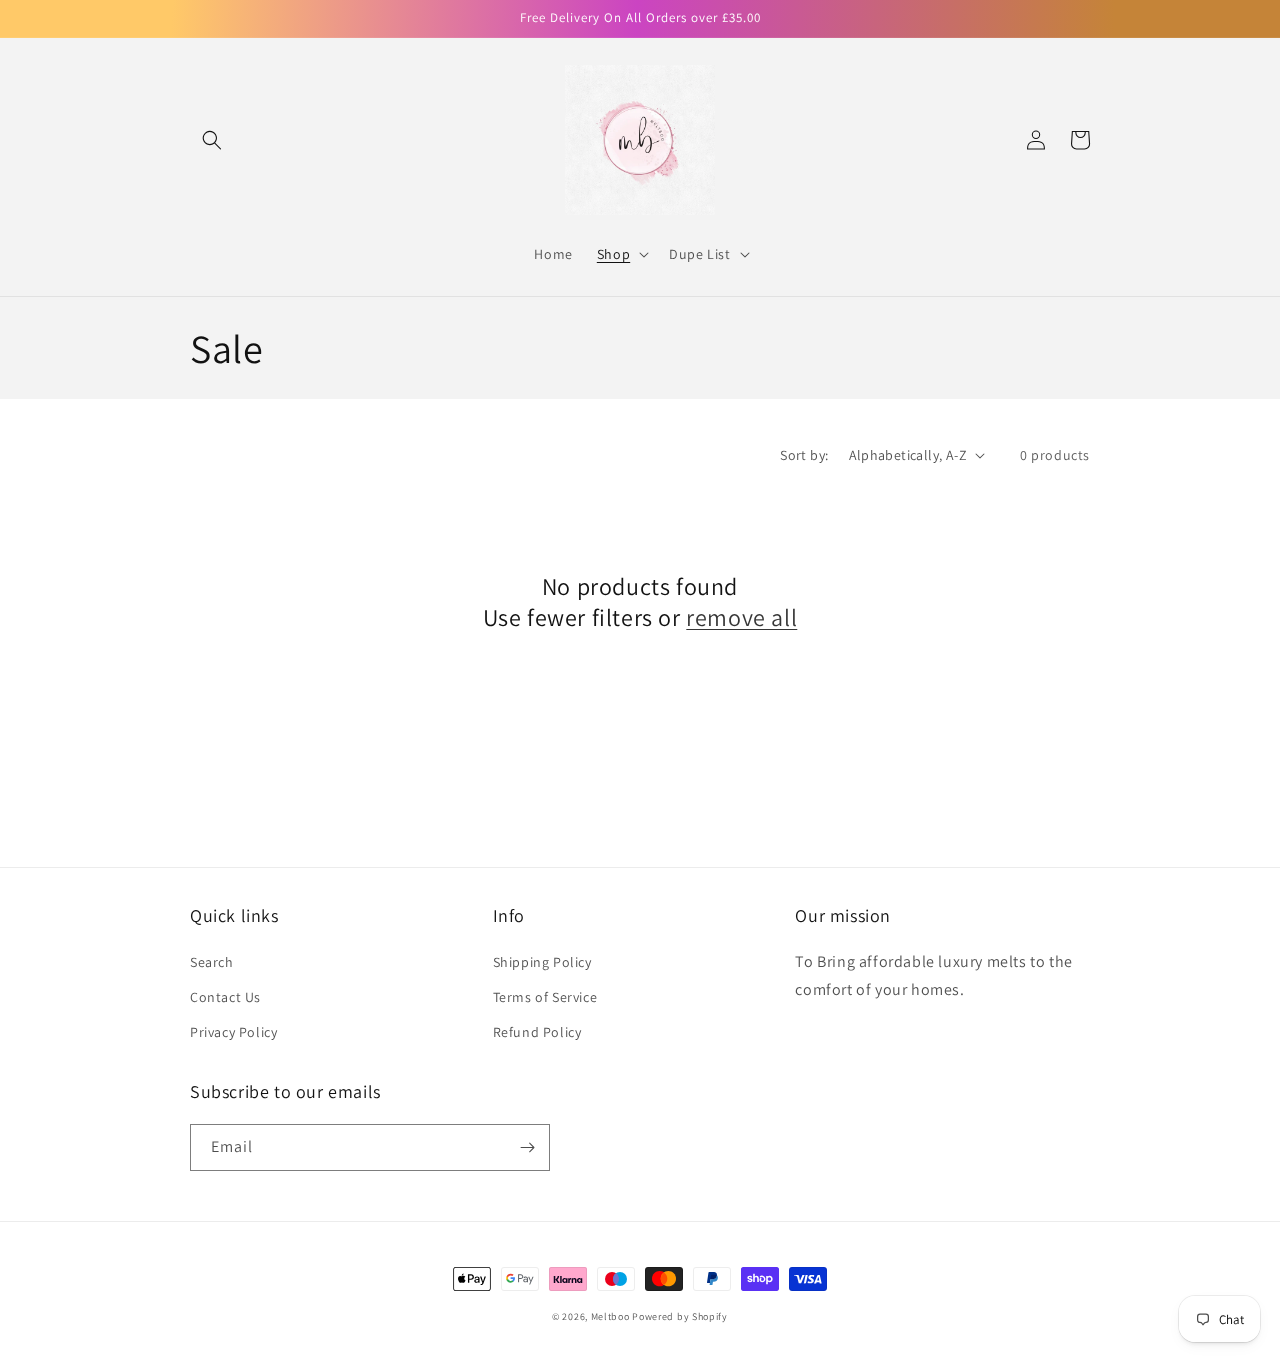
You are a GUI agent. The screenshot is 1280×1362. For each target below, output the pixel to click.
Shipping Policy (542, 962)
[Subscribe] (527, 1147)
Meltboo (612, 1316)
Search (212, 962)
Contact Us (225, 997)
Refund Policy (537, 1032)
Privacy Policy (233, 1032)
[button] (212, 140)
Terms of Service (545, 997)
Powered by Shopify (680, 1316)
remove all (741, 617)
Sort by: (804, 455)
